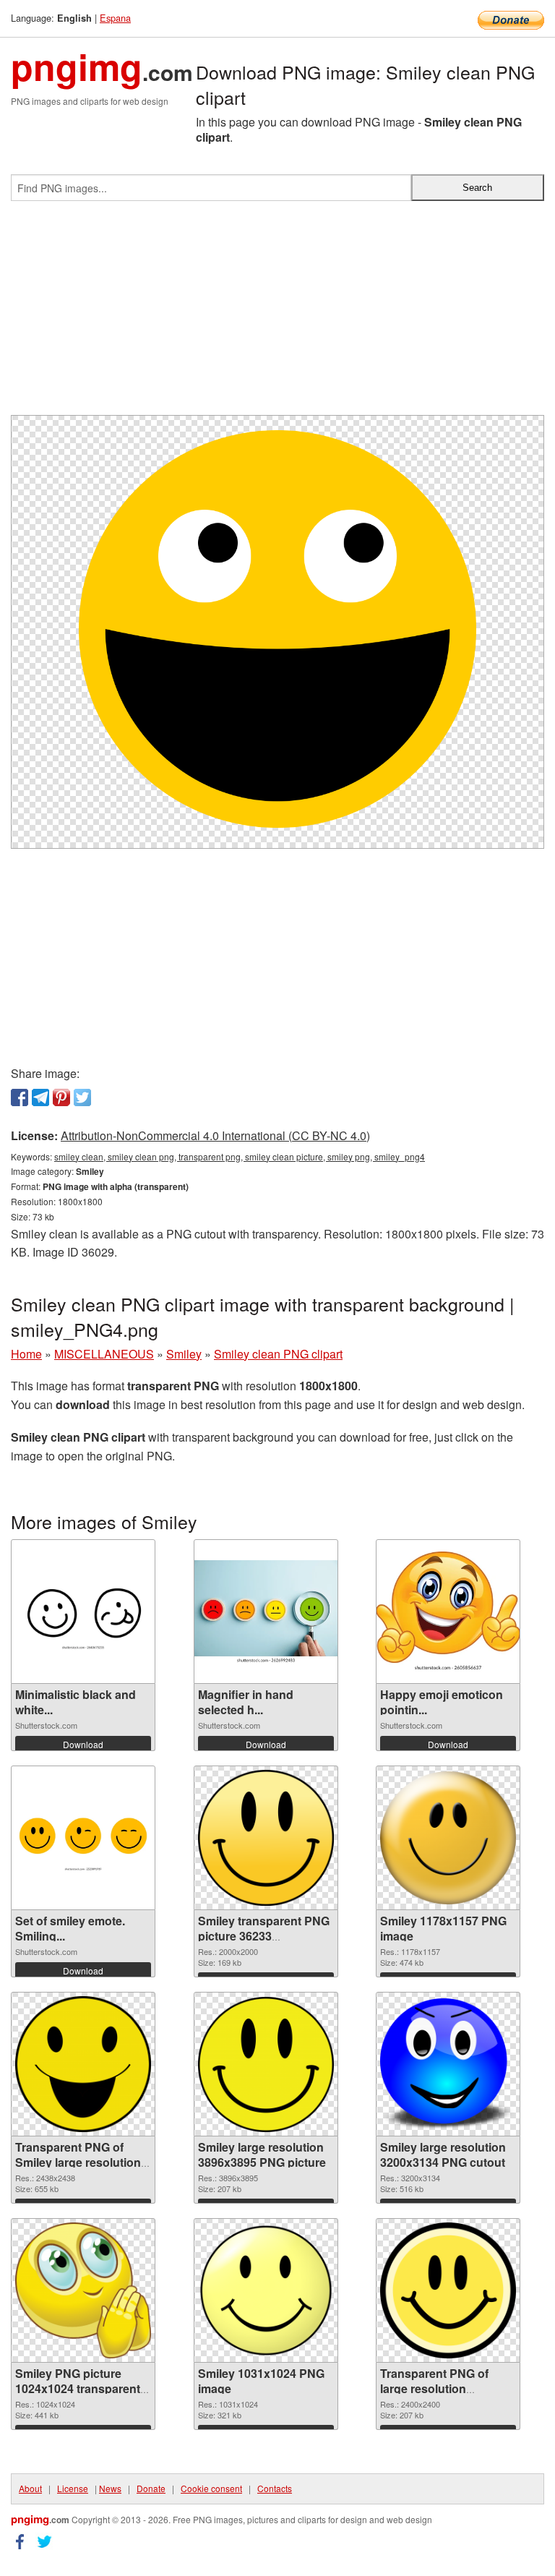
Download (83, 1744)
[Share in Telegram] (40, 1097)
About (30, 2488)
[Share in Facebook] (20, 1097)
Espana (115, 18)
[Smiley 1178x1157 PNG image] (448, 1838)
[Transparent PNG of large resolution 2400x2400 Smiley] (448, 2290)
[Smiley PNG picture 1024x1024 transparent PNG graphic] (83, 2290)
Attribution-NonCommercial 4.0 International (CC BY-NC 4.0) (215, 1135)
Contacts (275, 2488)
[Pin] (61, 1097)
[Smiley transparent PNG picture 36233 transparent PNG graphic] (266, 1838)
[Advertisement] (277, 314)
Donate (151, 2488)
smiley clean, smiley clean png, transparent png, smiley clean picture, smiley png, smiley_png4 (240, 1156)
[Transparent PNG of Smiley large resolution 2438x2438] (83, 2064)
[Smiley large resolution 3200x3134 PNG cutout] (448, 2064)
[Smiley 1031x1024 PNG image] (266, 2290)
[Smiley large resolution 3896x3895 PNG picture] (266, 2064)
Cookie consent (211, 2488)
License (73, 2488)
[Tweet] (82, 1097)
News (110, 2488)
